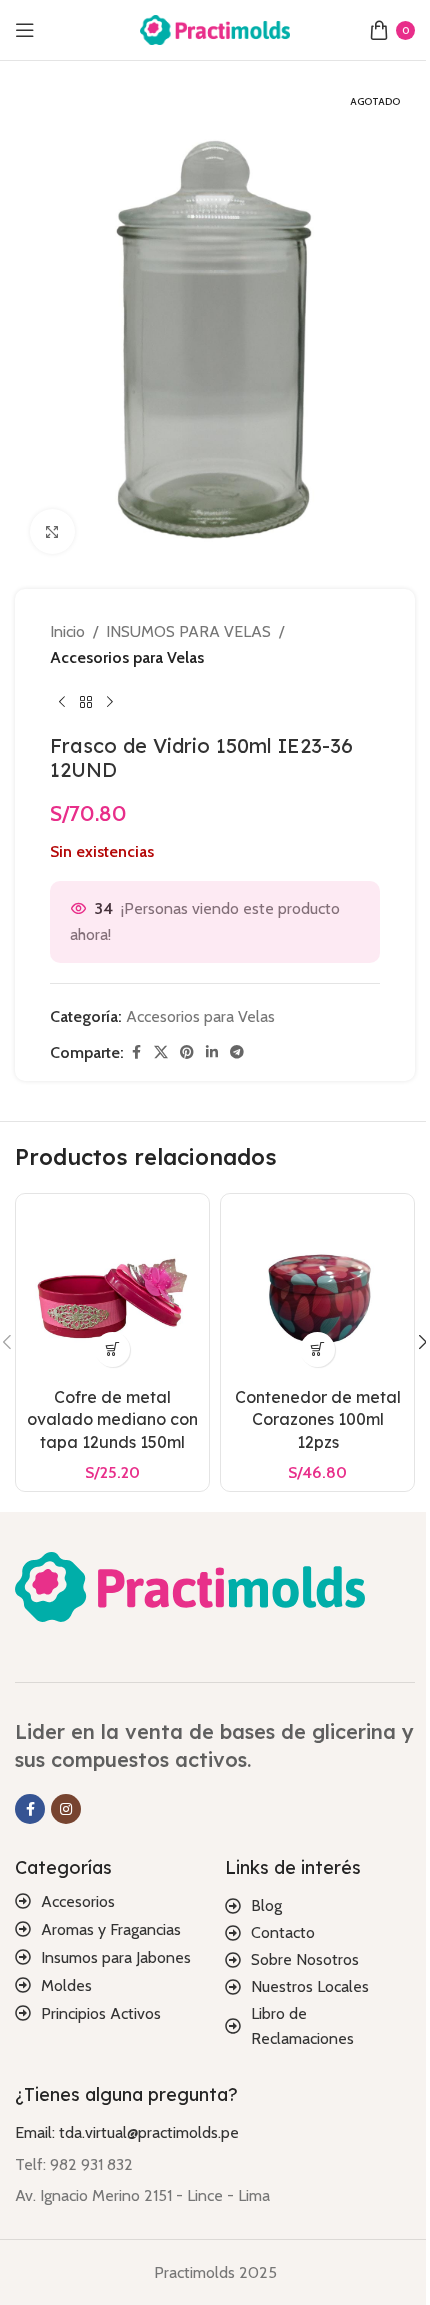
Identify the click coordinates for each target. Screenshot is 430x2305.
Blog (266, 1905)
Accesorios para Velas (127, 657)
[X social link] (161, 1052)
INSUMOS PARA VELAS (188, 631)
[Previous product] (62, 702)
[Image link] (190, 1585)
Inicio (67, 631)
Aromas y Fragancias (111, 1929)
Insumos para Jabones (116, 1957)
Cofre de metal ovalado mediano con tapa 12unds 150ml (112, 1419)
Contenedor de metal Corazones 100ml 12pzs (318, 1419)
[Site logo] (215, 28)
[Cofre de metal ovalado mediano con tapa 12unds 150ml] (112, 1290)
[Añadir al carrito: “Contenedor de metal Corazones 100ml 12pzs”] (317, 1349)
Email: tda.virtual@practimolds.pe (127, 2132)
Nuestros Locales (310, 1986)
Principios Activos (101, 2013)
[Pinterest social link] (187, 1052)
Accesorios (78, 1901)
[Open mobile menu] (25, 30)
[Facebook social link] (136, 1052)
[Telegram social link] (237, 1052)
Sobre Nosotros (305, 1959)
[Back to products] (86, 702)
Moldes (66, 1985)
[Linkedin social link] (212, 1052)
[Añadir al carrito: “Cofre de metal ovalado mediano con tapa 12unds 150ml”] (112, 1349)
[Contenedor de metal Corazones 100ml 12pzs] (317, 1290)
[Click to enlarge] (52, 531)
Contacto (283, 1932)
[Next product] (110, 702)
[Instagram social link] (66, 1809)
